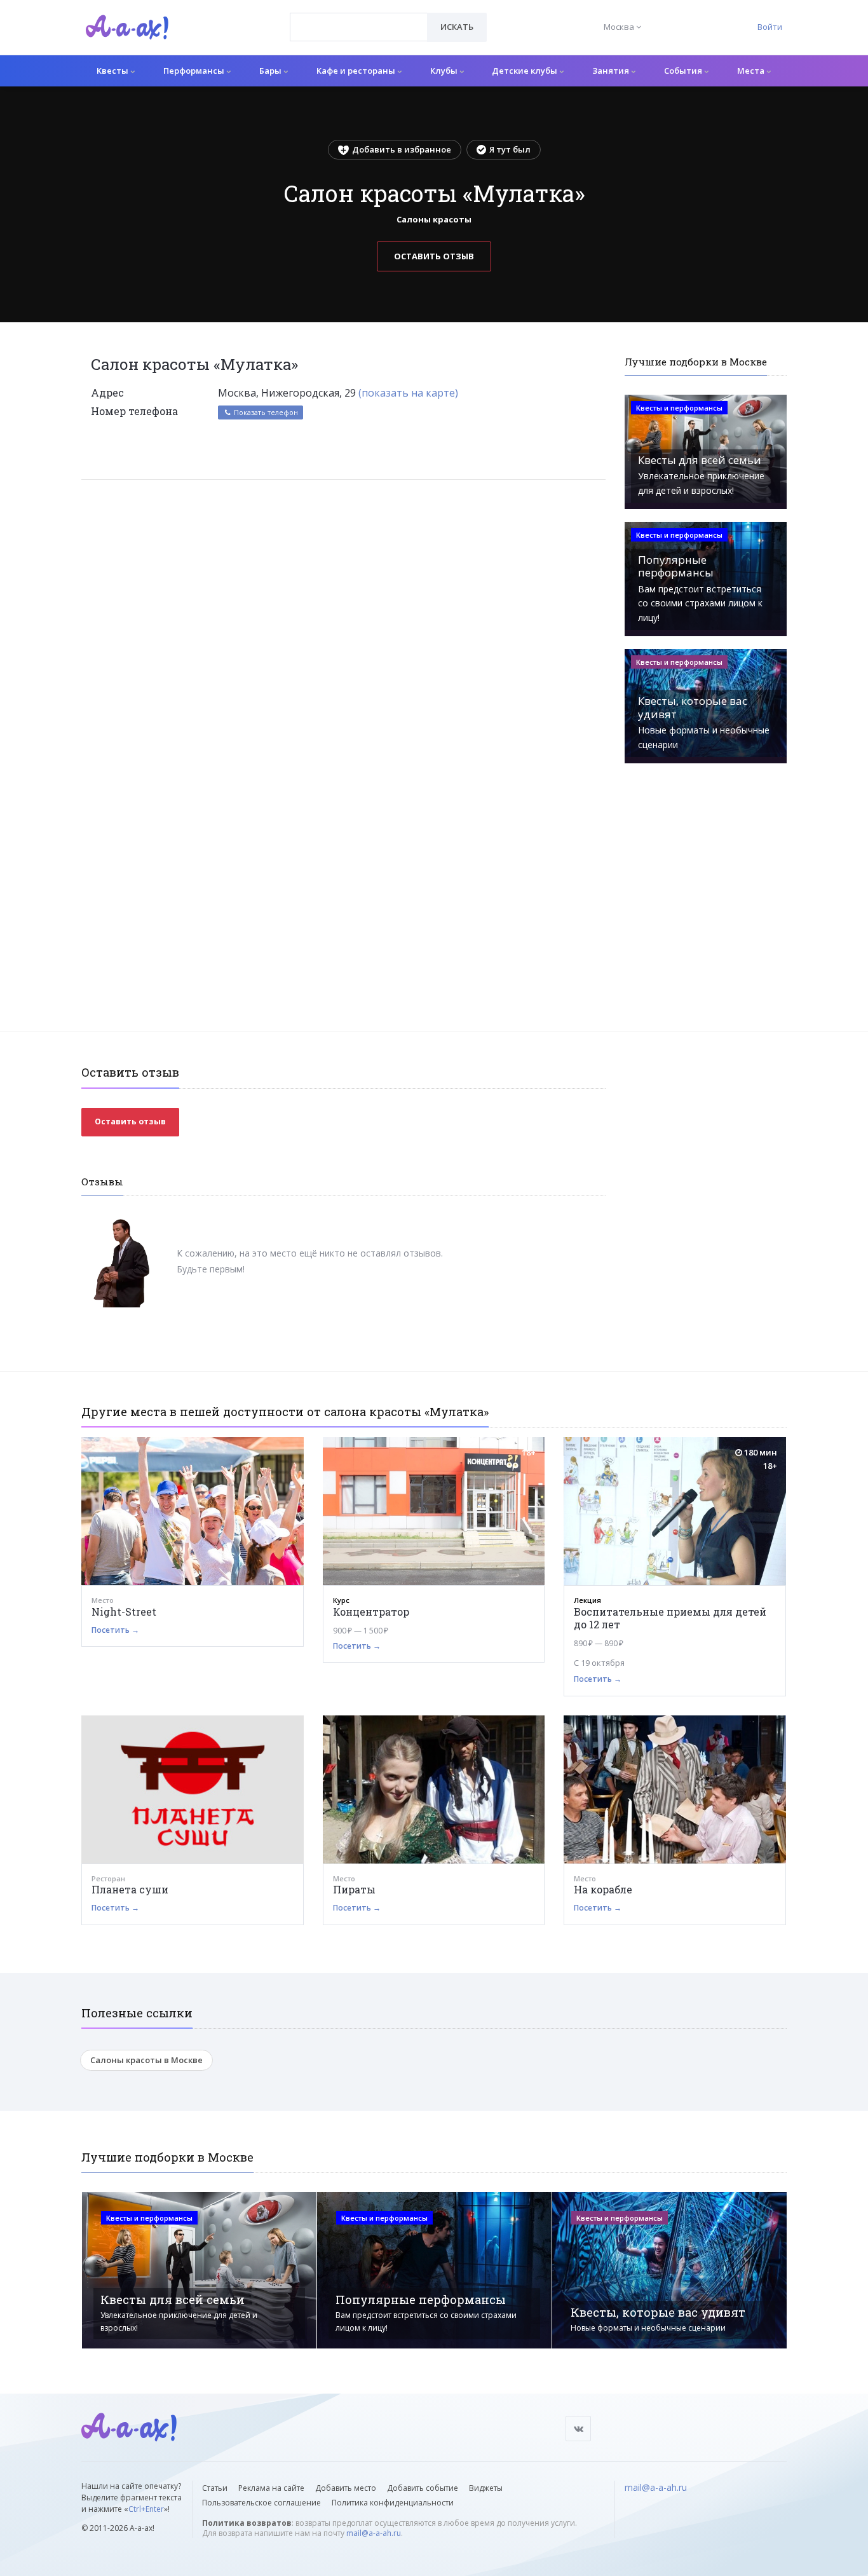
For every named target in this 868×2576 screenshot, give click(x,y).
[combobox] (359, 27)
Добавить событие (423, 2488)
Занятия (612, 71)
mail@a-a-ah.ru (374, 2533)
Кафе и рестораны (357, 71)
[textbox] (359, 18)
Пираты (354, 1889)
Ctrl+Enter (146, 2509)
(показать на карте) (408, 393)
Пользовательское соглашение (261, 2503)
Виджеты (486, 2488)
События (684, 71)
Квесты (113, 71)
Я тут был (510, 149)
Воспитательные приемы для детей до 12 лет (670, 1618)
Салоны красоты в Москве (146, 2060)
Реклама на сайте (271, 2488)
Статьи (215, 2488)
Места (752, 71)
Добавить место (346, 2488)
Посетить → (115, 1630)
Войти (770, 27)
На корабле (603, 1889)
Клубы (445, 71)
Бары (271, 71)
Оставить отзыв (434, 256)
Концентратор (371, 1612)
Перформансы (195, 71)
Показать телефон (265, 412)
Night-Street (124, 1612)
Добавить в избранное (402, 149)
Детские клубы (526, 71)
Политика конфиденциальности (393, 2503)
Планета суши (130, 1889)
